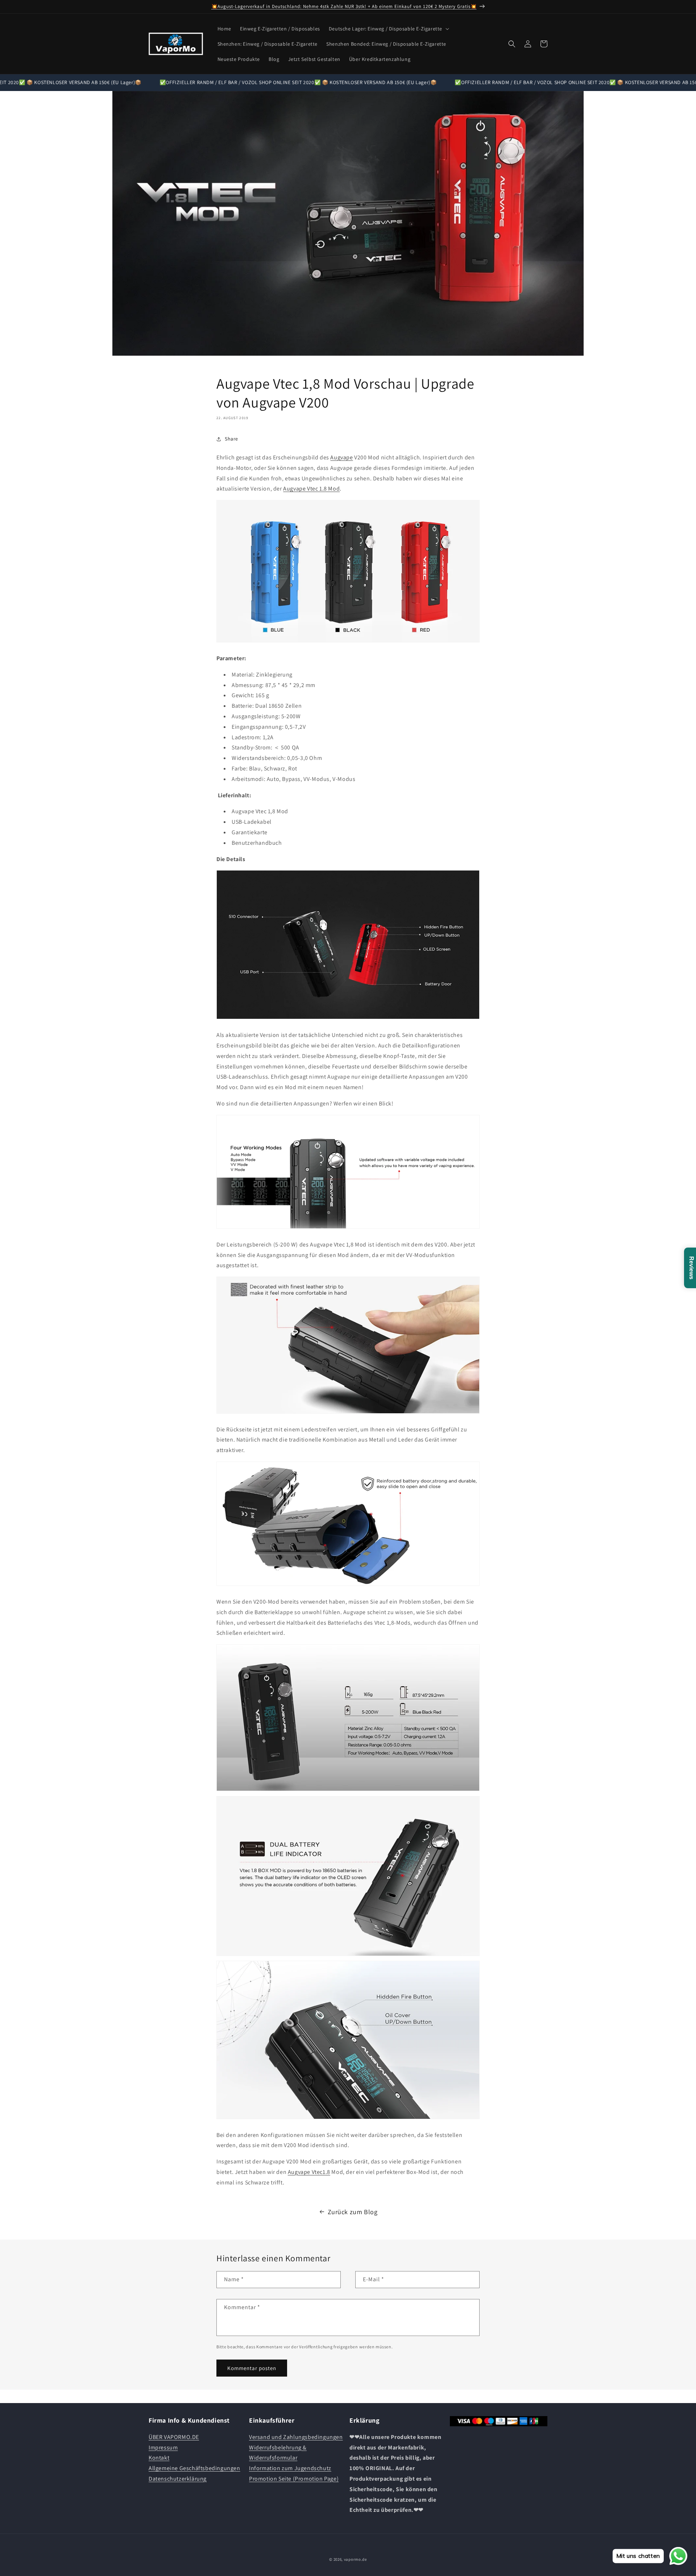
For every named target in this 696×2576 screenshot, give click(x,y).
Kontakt (159, 2458)
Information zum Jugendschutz (290, 2468)
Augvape (341, 457)
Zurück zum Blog (353, 2212)
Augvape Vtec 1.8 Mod (311, 489)
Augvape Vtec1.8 (309, 2172)
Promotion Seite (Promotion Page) (294, 2478)
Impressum (163, 2447)
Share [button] (231, 439)
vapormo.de (355, 2559)
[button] (388, 29)
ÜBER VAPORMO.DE (174, 2437)
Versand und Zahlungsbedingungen (296, 2437)
